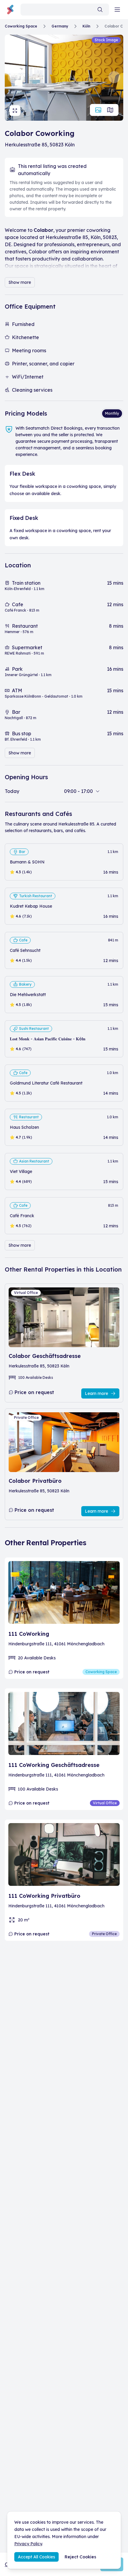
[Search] (100, 10)
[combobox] (65, 10)
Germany (60, 26)
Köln (86, 26)
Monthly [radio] (112, 413)
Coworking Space (21, 26)
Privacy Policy (28, 2544)
